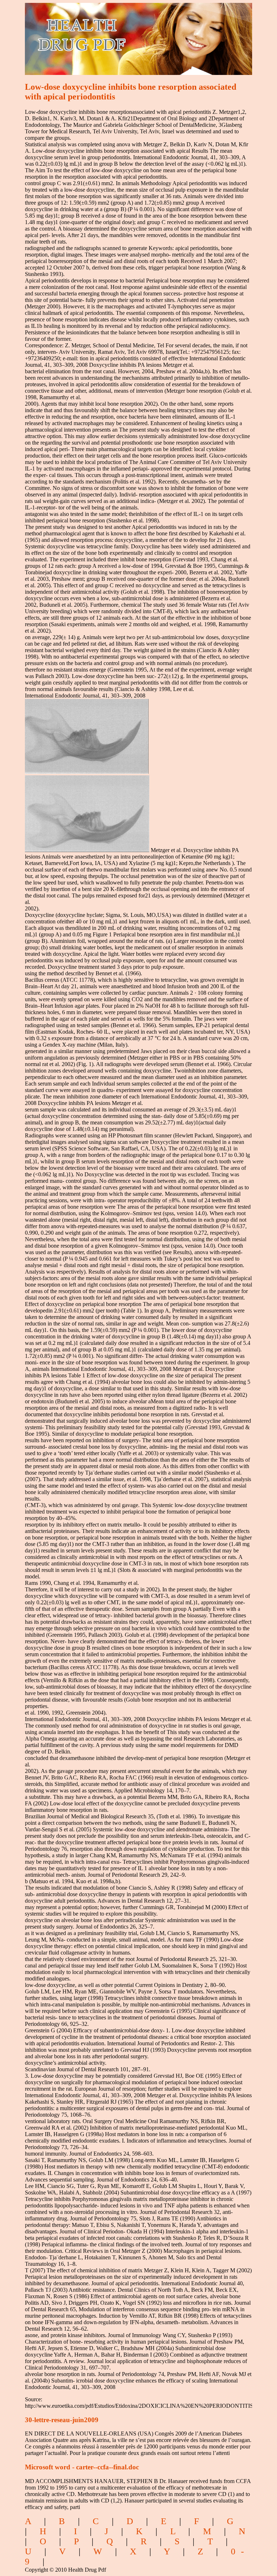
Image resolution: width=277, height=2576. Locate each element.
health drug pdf (123, 34)
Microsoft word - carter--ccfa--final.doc (82, 2467)
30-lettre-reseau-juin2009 (62, 2420)
